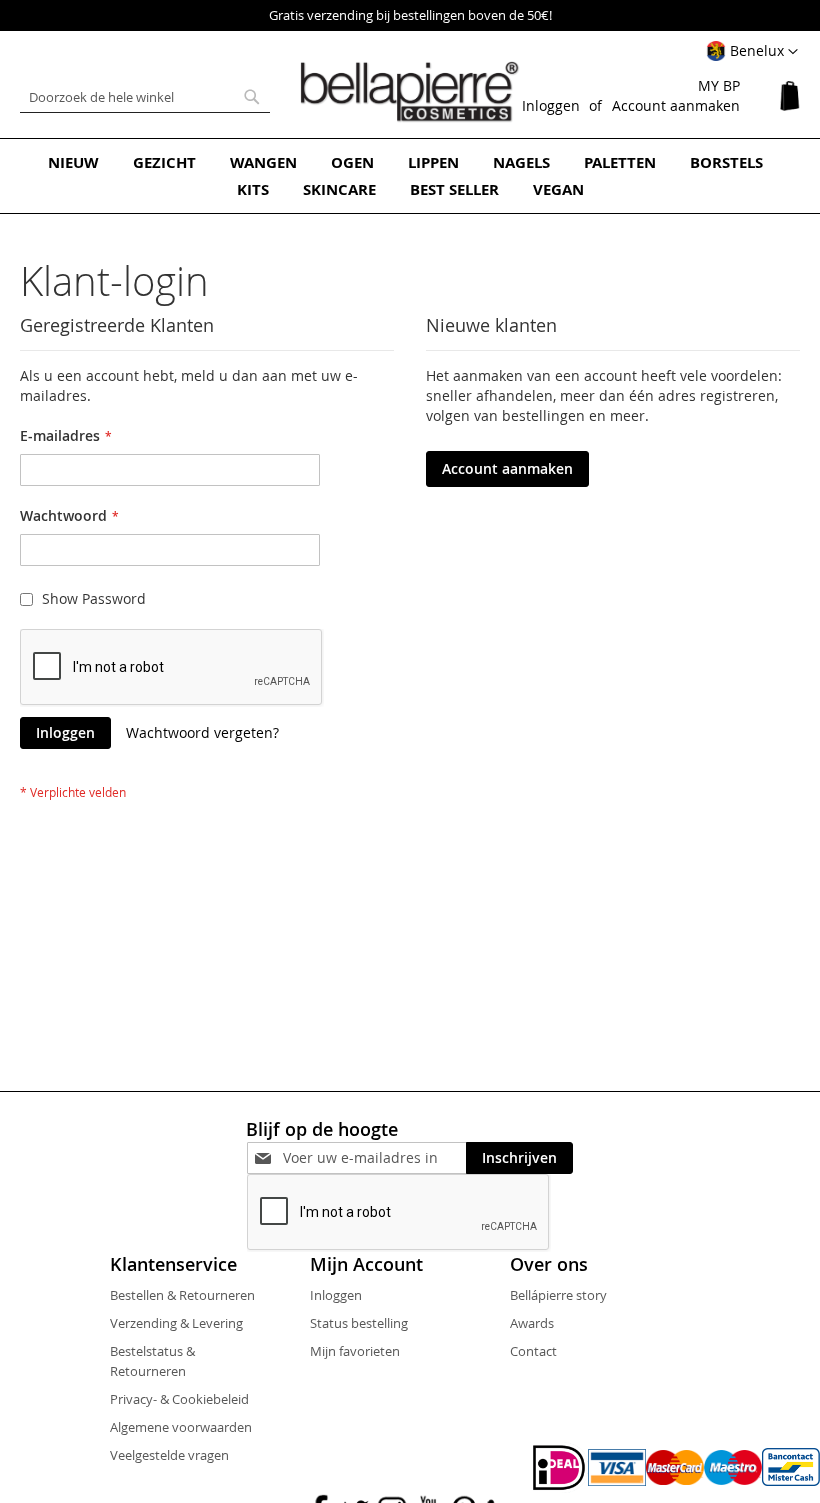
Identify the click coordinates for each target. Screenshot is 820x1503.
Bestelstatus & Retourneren (152, 1361)
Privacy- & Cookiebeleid (179, 1399)
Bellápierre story (558, 1295)
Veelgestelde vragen (169, 1455)
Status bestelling (359, 1323)
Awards (532, 1323)
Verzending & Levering (176, 1323)
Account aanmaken (676, 105)
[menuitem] (73, 162)
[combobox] (145, 97)
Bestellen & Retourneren (182, 1295)
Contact (533, 1351)
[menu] (410, 176)
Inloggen (551, 105)
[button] (752, 52)
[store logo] (410, 92)
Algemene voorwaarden (181, 1427)
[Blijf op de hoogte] (374, 1157)
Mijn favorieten (355, 1351)
